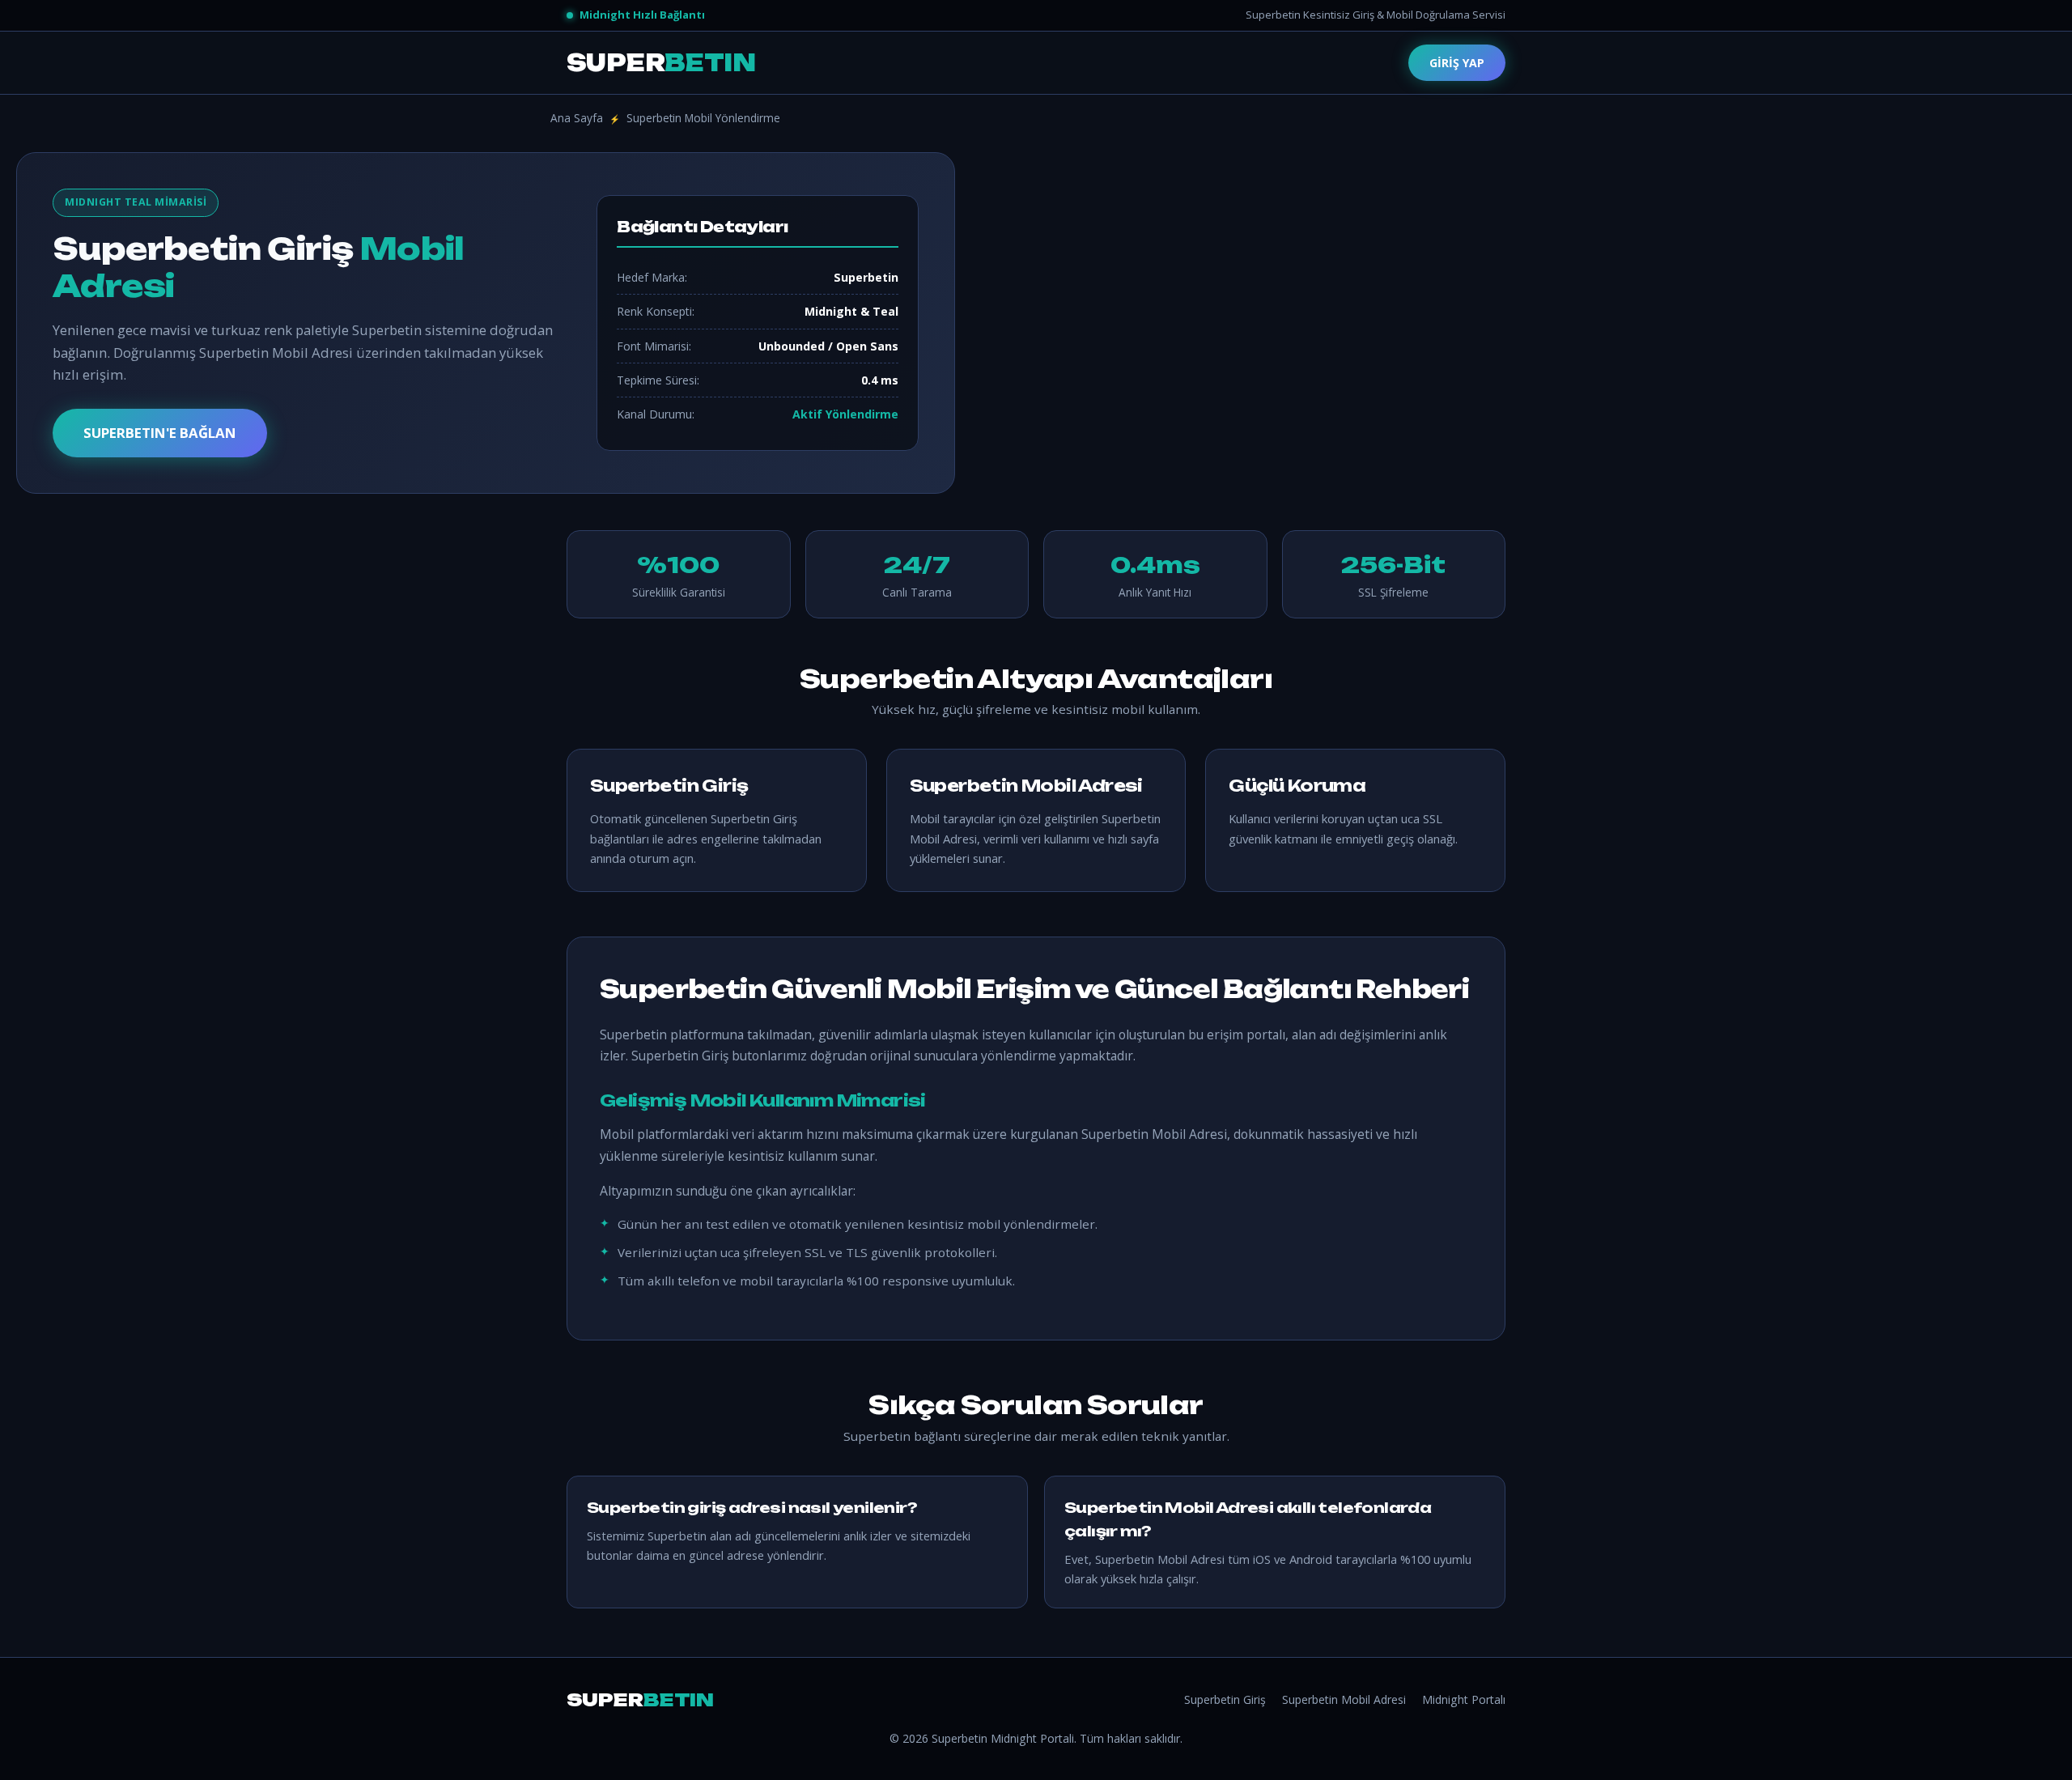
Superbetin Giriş (1225, 1699)
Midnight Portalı (1464, 1699)
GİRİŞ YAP (1457, 63)
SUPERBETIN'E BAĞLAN (160, 433)
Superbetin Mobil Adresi (1344, 1699)
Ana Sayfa (577, 118)
